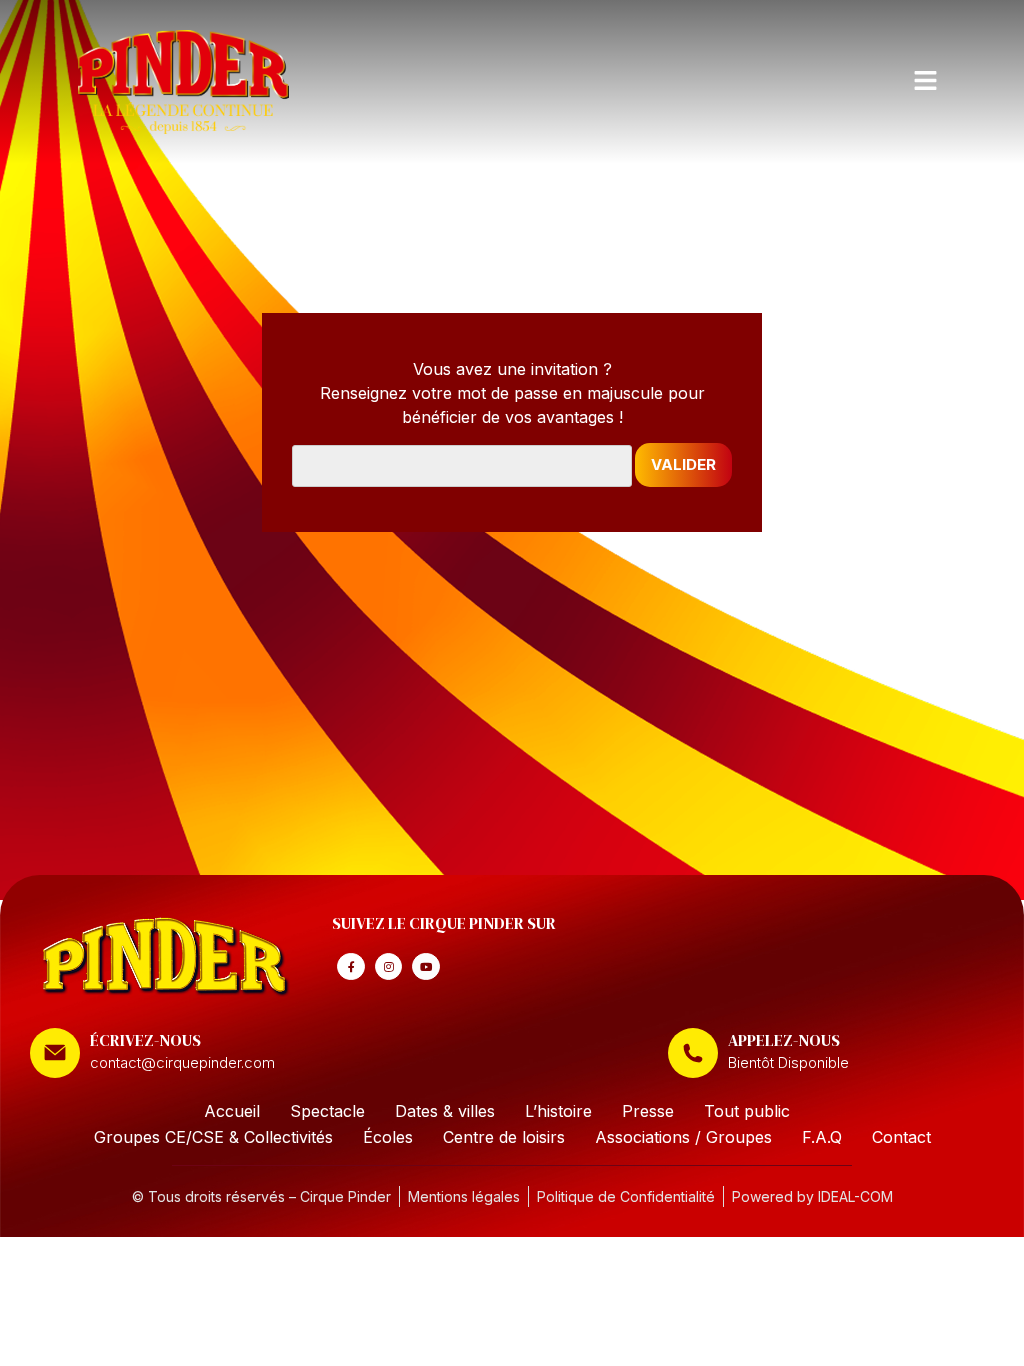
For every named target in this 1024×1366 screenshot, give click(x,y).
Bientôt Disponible (788, 1062)
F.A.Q (822, 1137)
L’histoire (558, 1111)
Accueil (232, 1111)
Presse (648, 1111)
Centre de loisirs (504, 1137)
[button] (925, 81)
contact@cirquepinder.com (182, 1062)
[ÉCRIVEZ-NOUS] (55, 1053)
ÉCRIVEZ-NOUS (145, 1040)
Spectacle (327, 1111)
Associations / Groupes (683, 1137)
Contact (901, 1137)
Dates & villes (445, 1111)
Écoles (388, 1137)
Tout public (747, 1111)
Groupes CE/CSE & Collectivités (213, 1137)
